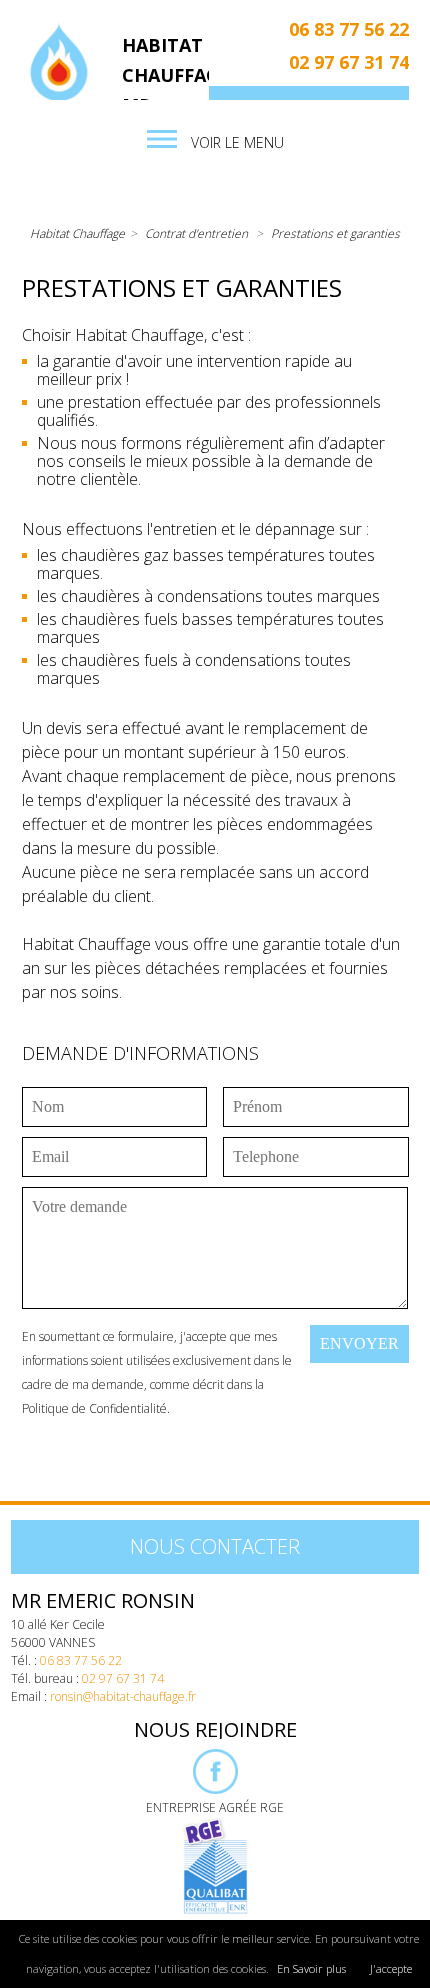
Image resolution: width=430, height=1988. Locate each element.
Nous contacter (215, 1546)
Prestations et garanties (335, 233)
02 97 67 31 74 (349, 62)
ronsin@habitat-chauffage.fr (123, 1696)
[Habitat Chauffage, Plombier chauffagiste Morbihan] (59, 65)
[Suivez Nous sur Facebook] (215, 1789)
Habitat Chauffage (77, 233)
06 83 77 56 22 (349, 29)
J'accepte (391, 1968)
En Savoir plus (311, 1968)
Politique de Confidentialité (94, 1408)
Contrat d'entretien (196, 233)
